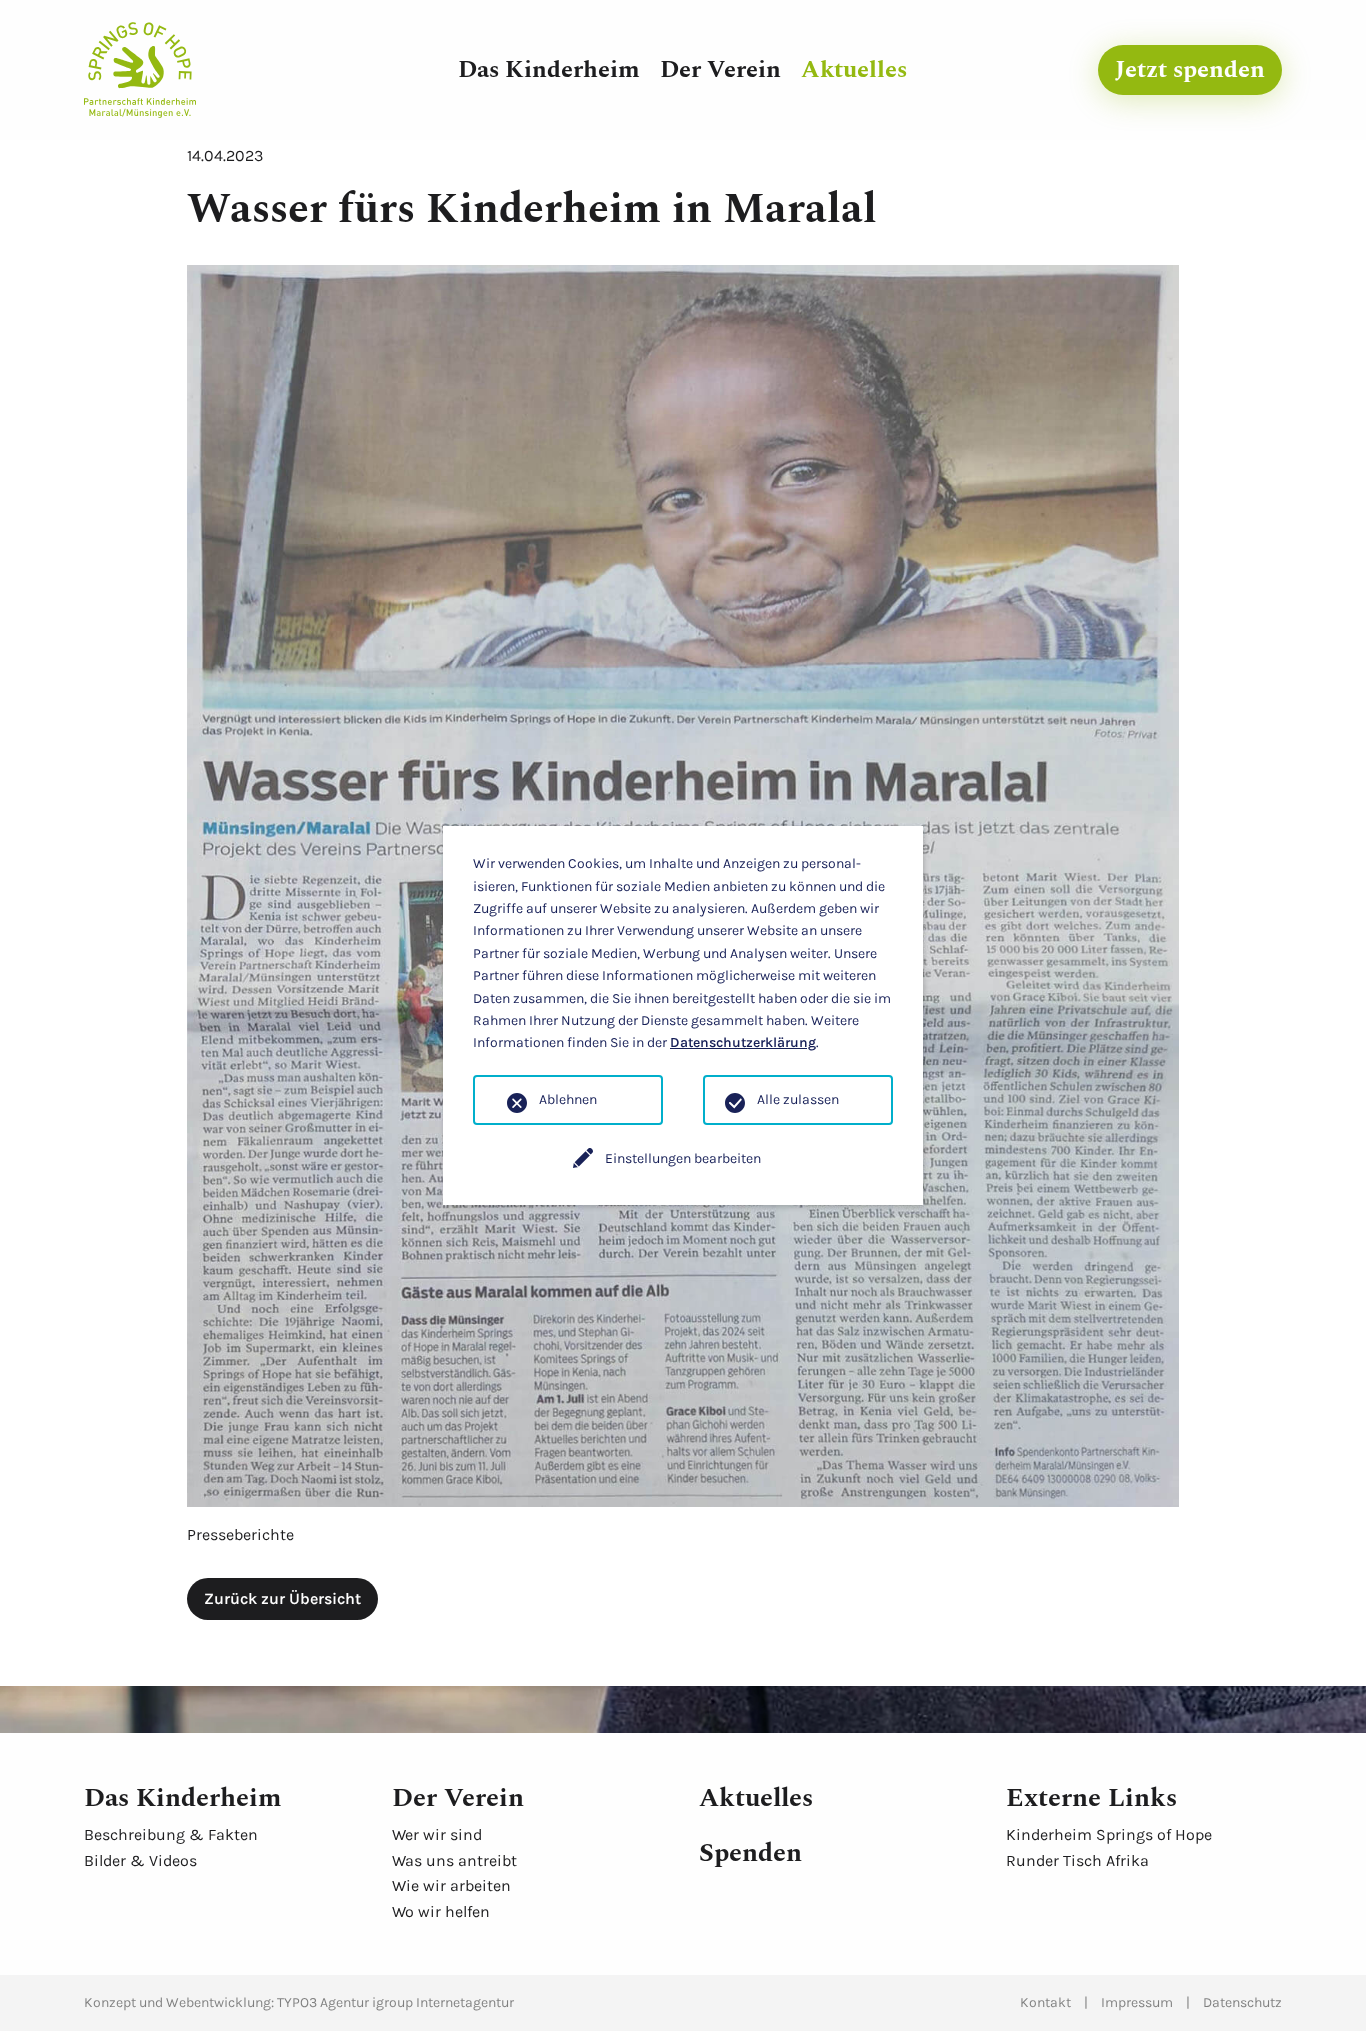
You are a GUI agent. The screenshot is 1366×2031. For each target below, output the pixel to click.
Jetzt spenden (1190, 70)
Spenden (750, 1853)
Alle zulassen (798, 1099)
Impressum (1137, 2002)
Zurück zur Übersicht (282, 1598)
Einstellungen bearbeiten (683, 1158)
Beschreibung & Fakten (171, 1834)
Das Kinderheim (549, 70)
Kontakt (1045, 2002)
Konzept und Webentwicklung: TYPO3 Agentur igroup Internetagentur (299, 2002)
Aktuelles (854, 70)
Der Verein (720, 70)
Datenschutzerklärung (743, 1042)
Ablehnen (568, 1099)
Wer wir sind (437, 1834)
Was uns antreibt (454, 1860)
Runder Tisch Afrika (1077, 1860)
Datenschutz (1242, 2002)
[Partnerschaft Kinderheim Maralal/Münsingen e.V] (140, 68)
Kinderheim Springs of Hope (1109, 1834)
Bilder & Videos (140, 1860)
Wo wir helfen (441, 1911)
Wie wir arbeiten (451, 1885)
